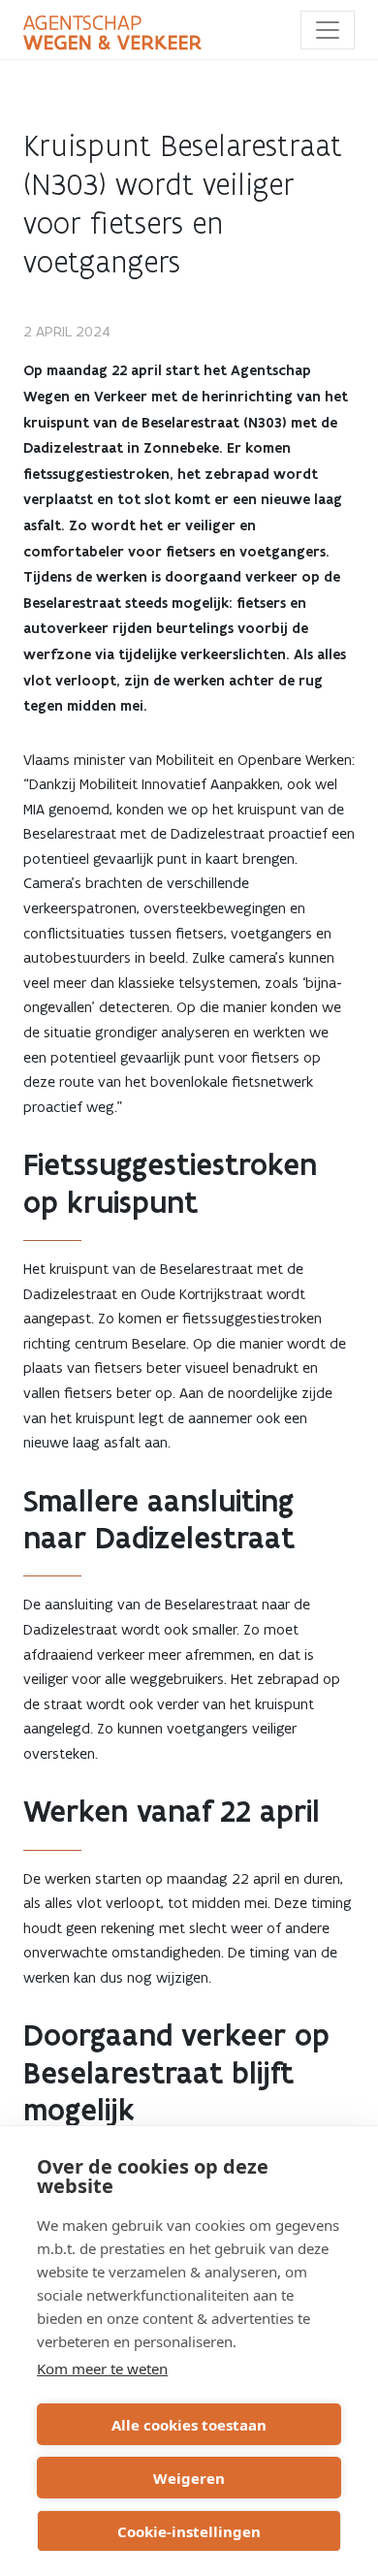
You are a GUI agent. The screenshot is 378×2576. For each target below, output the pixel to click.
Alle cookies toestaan (189, 2425)
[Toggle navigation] (328, 30)
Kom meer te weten (102, 2369)
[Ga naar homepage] (112, 33)
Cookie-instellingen (189, 2531)
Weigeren (189, 2478)
